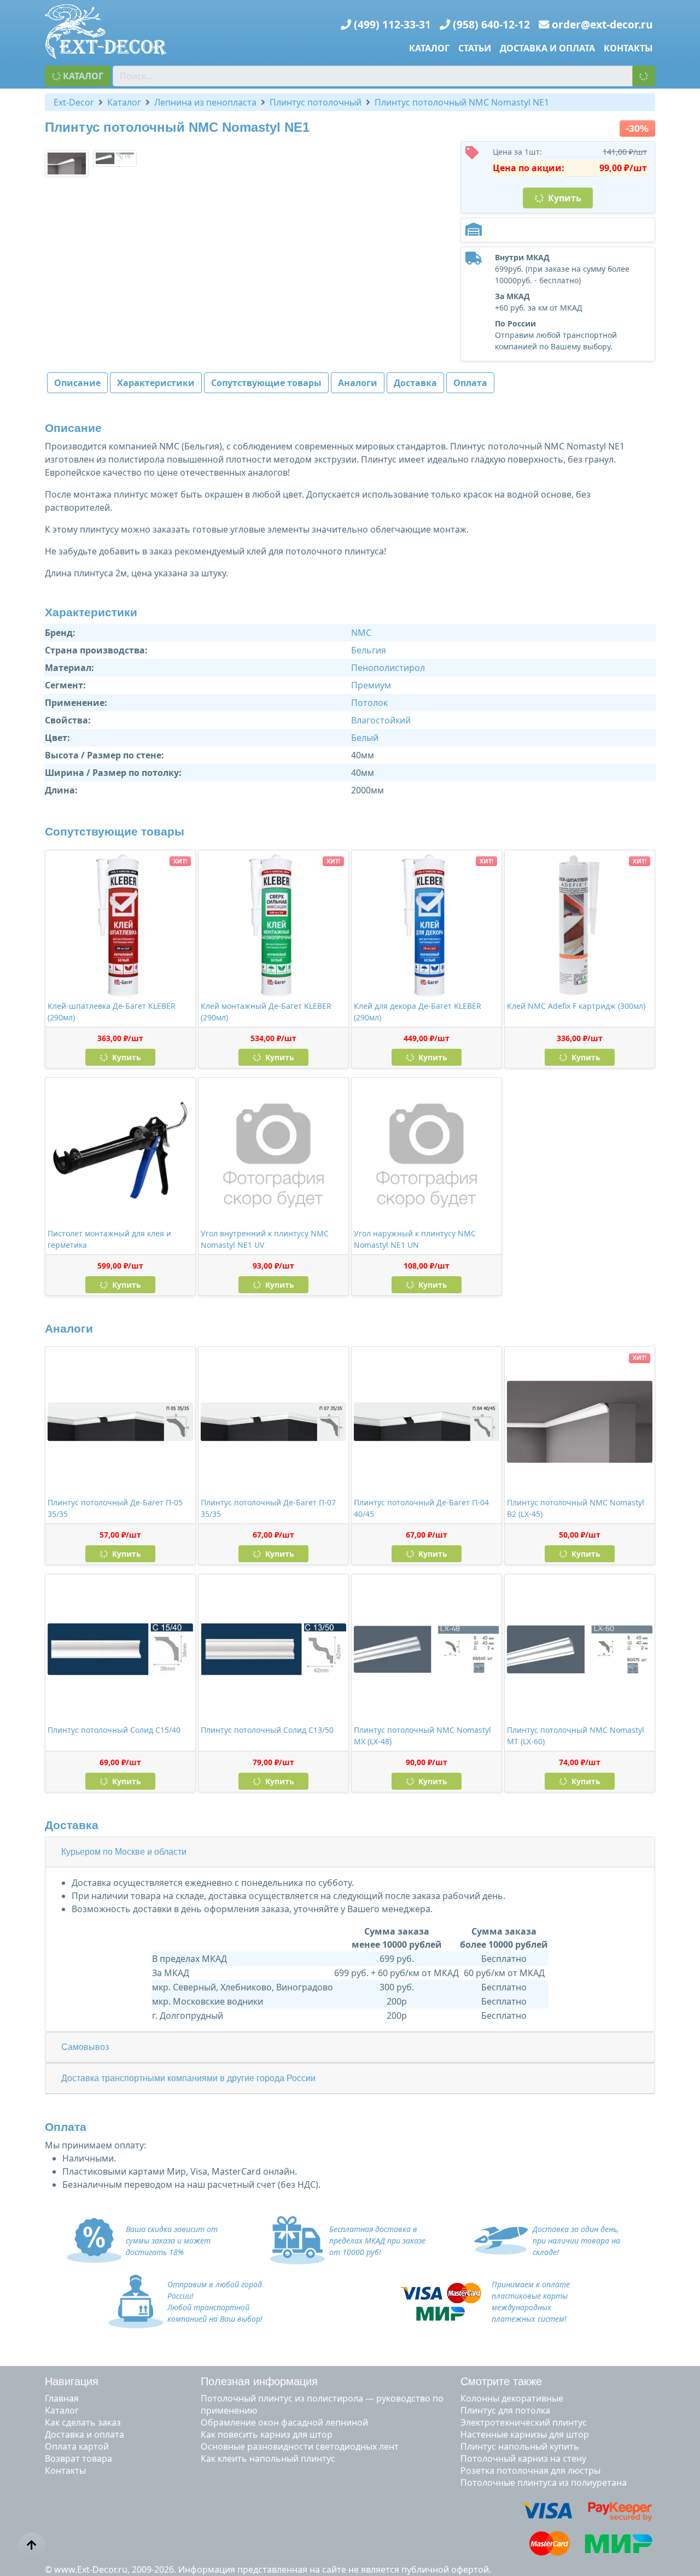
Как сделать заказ (83, 2422)
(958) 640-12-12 (491, 24)
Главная (62, 2398)
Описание (77, 383)
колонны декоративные (512, 2398)
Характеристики (156, 383)
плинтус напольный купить (520, 2446)
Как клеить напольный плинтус (268, 2458)
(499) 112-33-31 (392, 24)
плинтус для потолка (505, 2410)
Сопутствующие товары (266, 383)
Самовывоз (85, 2047)
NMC (361, 633)
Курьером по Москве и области (124, 1852)
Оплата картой (77, 2446)
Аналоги (358, 383)
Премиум (371, 685)
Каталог (429, 48)
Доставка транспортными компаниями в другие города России (188, 2078)
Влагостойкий (381, 720)
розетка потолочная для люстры (530, 2470)
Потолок (369, 703)
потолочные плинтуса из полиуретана (544, 2482)
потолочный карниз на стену (523, 2458)
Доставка (415, 383)
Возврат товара (78, 2458)
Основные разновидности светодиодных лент (300, 2446)
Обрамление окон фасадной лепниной (284, 2422)
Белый (365, 738)
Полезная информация (259, 2381)
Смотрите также (501, 2381)
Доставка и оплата (547, 48)
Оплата (470, 383)
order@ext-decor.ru (602, 24)
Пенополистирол (388, 668)
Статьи (475, 48)
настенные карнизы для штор (525, 2434)
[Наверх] (32, 2545)
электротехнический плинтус (524, 2422)
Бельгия (369, 650)
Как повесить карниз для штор (267, 2434)
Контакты (628, 48)
